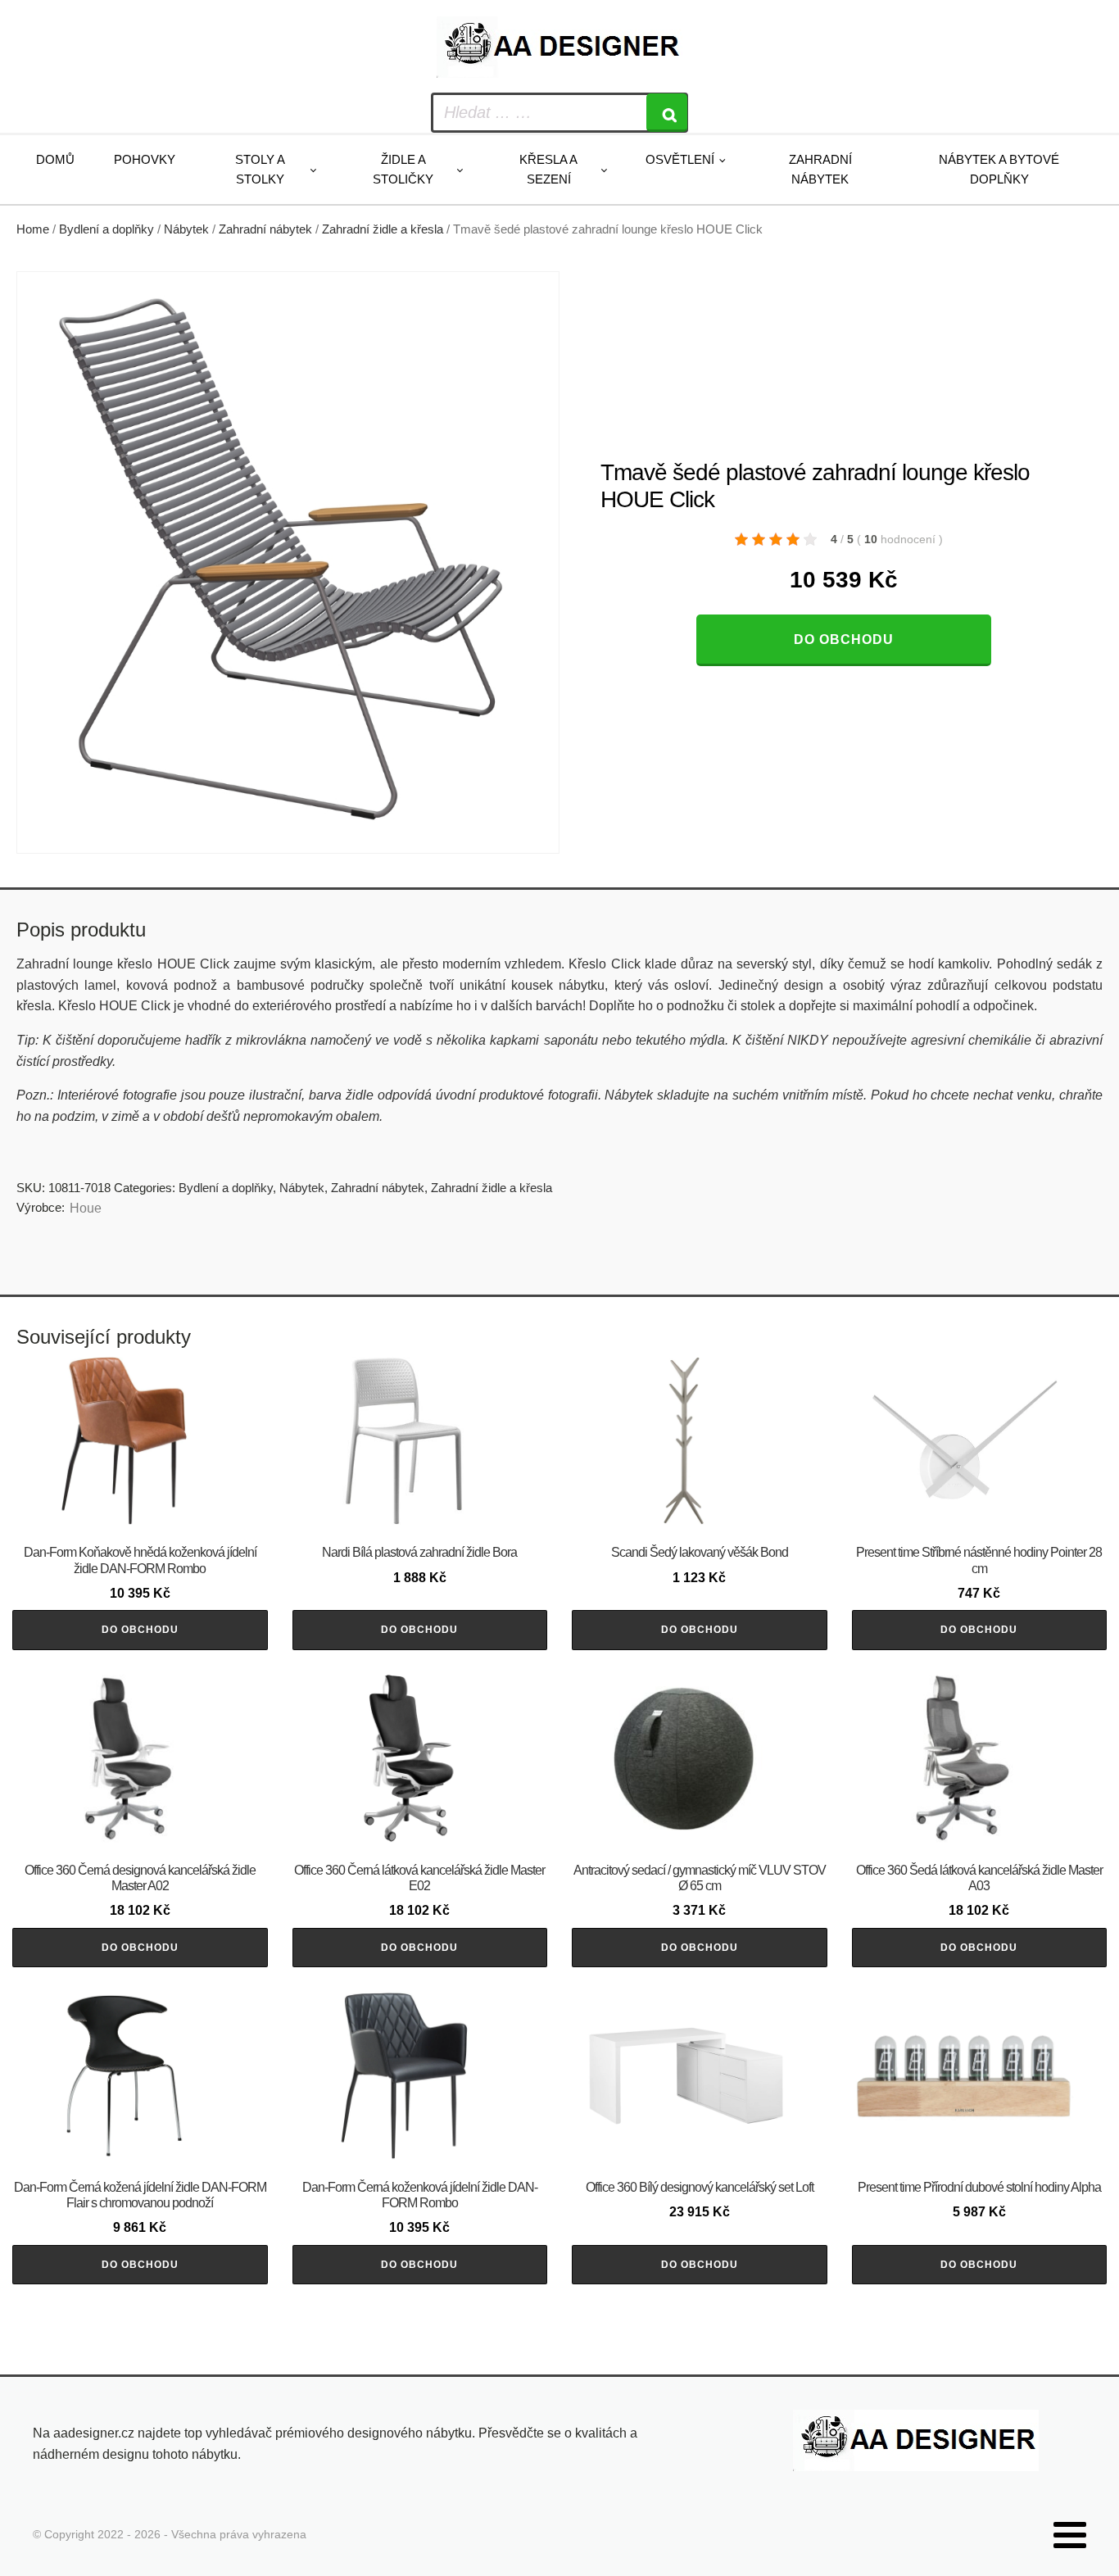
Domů (55, 159)
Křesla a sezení (548, 169)
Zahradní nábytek (820, 169)
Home (33, 229)
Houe (86, 1208)
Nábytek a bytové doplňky (999, 169)
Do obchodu (844, 639)
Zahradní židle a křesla (383, 229)
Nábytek (186, 229)
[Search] (667, 113)
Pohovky (145, 159)
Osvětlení (680, 159)
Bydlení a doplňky (106, 229)
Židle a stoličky (403, 169)
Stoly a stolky (260, 169)
